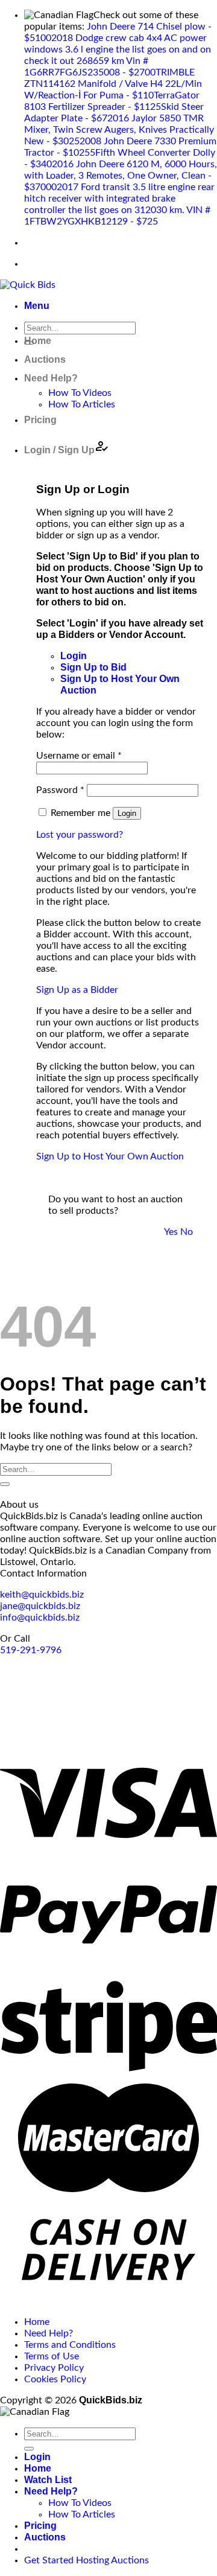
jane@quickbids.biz (40, 1606)
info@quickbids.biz (40, 1618)
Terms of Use (52, 2356)
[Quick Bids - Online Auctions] (28, 285)
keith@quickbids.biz (42, 1595)
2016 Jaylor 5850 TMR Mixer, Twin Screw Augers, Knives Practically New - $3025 (119, 130)
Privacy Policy (54, 2368)
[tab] (74, 656)
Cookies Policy (55, 2379)
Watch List (48, 2480)
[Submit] (5, 1484)
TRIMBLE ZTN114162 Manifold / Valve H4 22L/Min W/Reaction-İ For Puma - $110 (113, 84)
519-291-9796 (31, 1650)
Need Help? (51, 378)
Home (38, 341)
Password (60, 790)
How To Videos (80, 393)
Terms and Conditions (70, 2345)
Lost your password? (80, 835)
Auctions (45, 359)
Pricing (40, 420)
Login (127, 813)
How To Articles (82, 404)
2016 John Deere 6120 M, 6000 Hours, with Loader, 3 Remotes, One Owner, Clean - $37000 (121, 176)
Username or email (79, 756)
